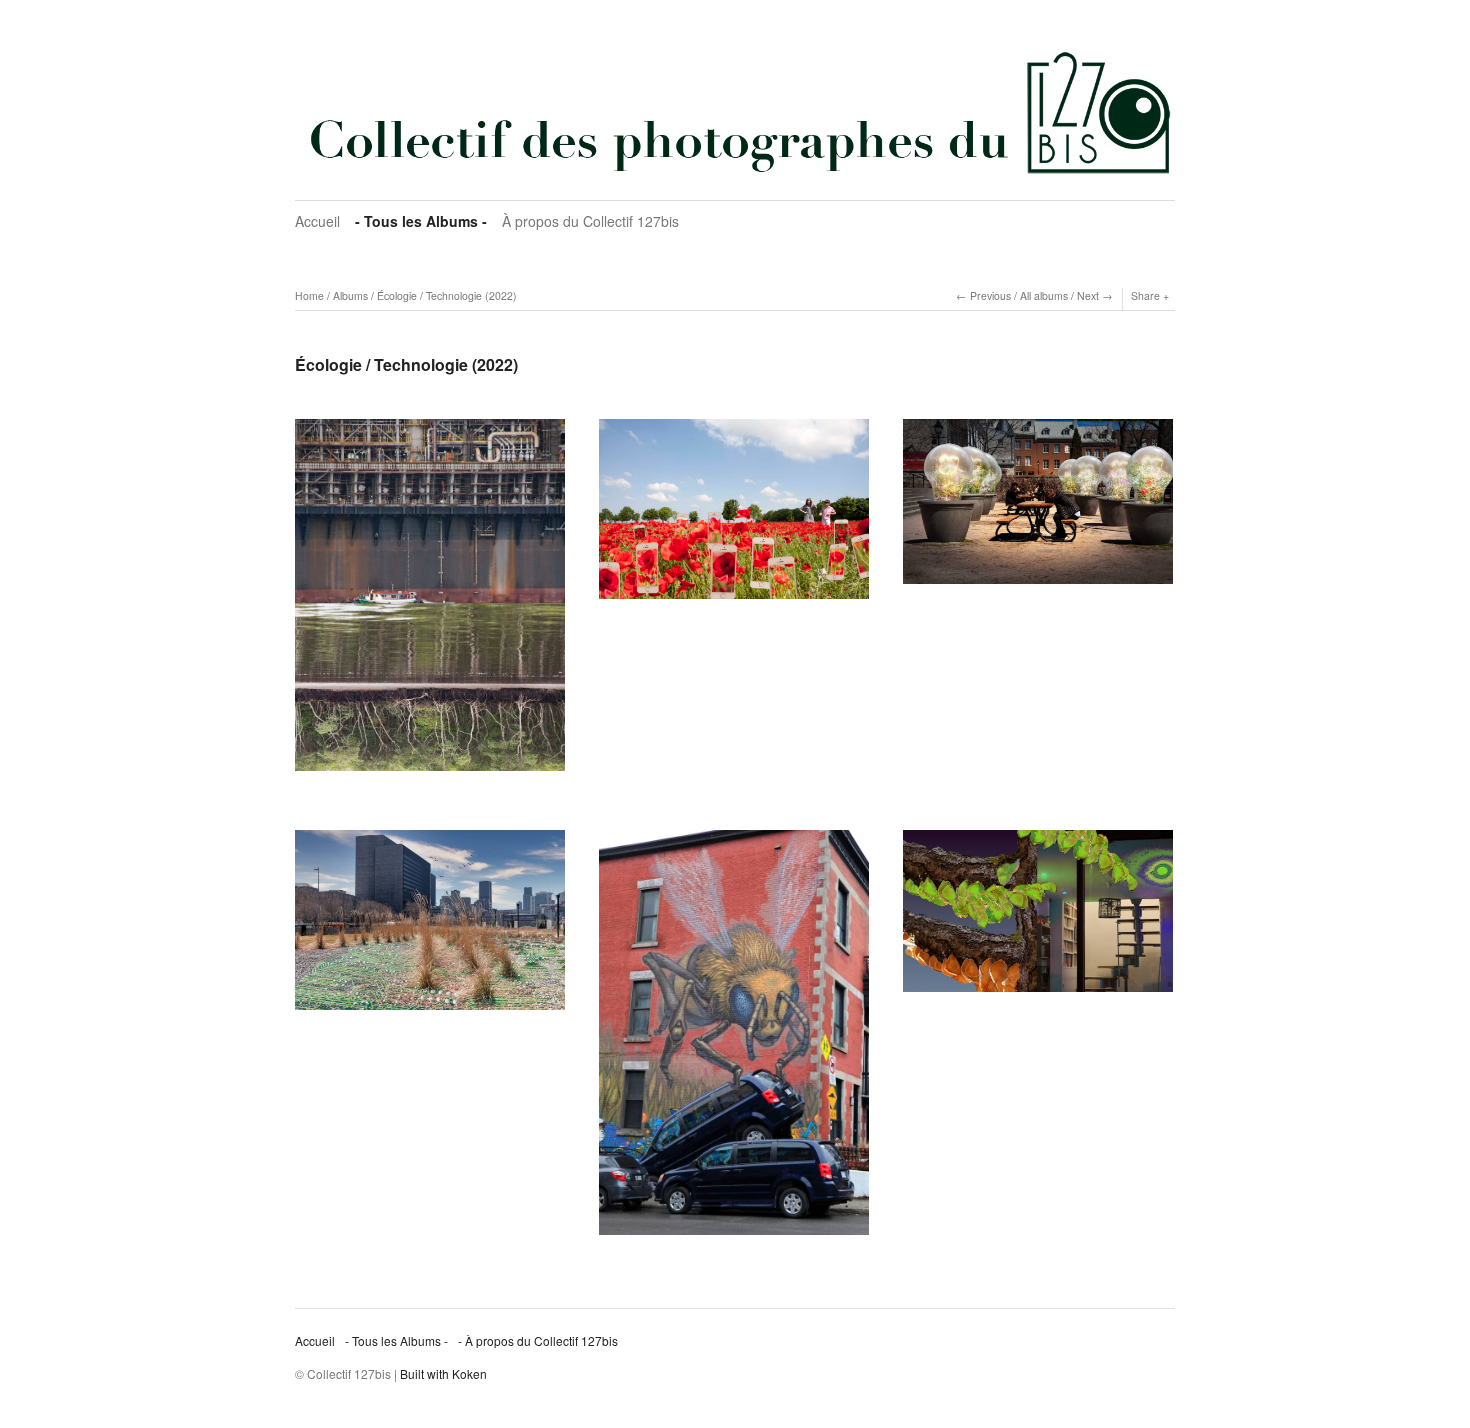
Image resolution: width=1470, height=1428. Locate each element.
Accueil (317, 221)
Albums (350, 295)
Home (309, 295)
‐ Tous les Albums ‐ (421, 221)
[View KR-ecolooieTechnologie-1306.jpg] (734, 1039)
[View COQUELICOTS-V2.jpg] (734, 516)
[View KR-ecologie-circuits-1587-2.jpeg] (430, 927)
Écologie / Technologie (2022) (447, 295)
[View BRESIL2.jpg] (430, 602)
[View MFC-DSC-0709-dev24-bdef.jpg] (1038, 918)
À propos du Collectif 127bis (590, 221)
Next (1088, 295)
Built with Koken (443, 1373)
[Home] (735, 111)
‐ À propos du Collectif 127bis (538, 1340)
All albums (1044, 295)
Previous (990, 295)
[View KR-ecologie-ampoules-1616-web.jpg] (1038, 508)
